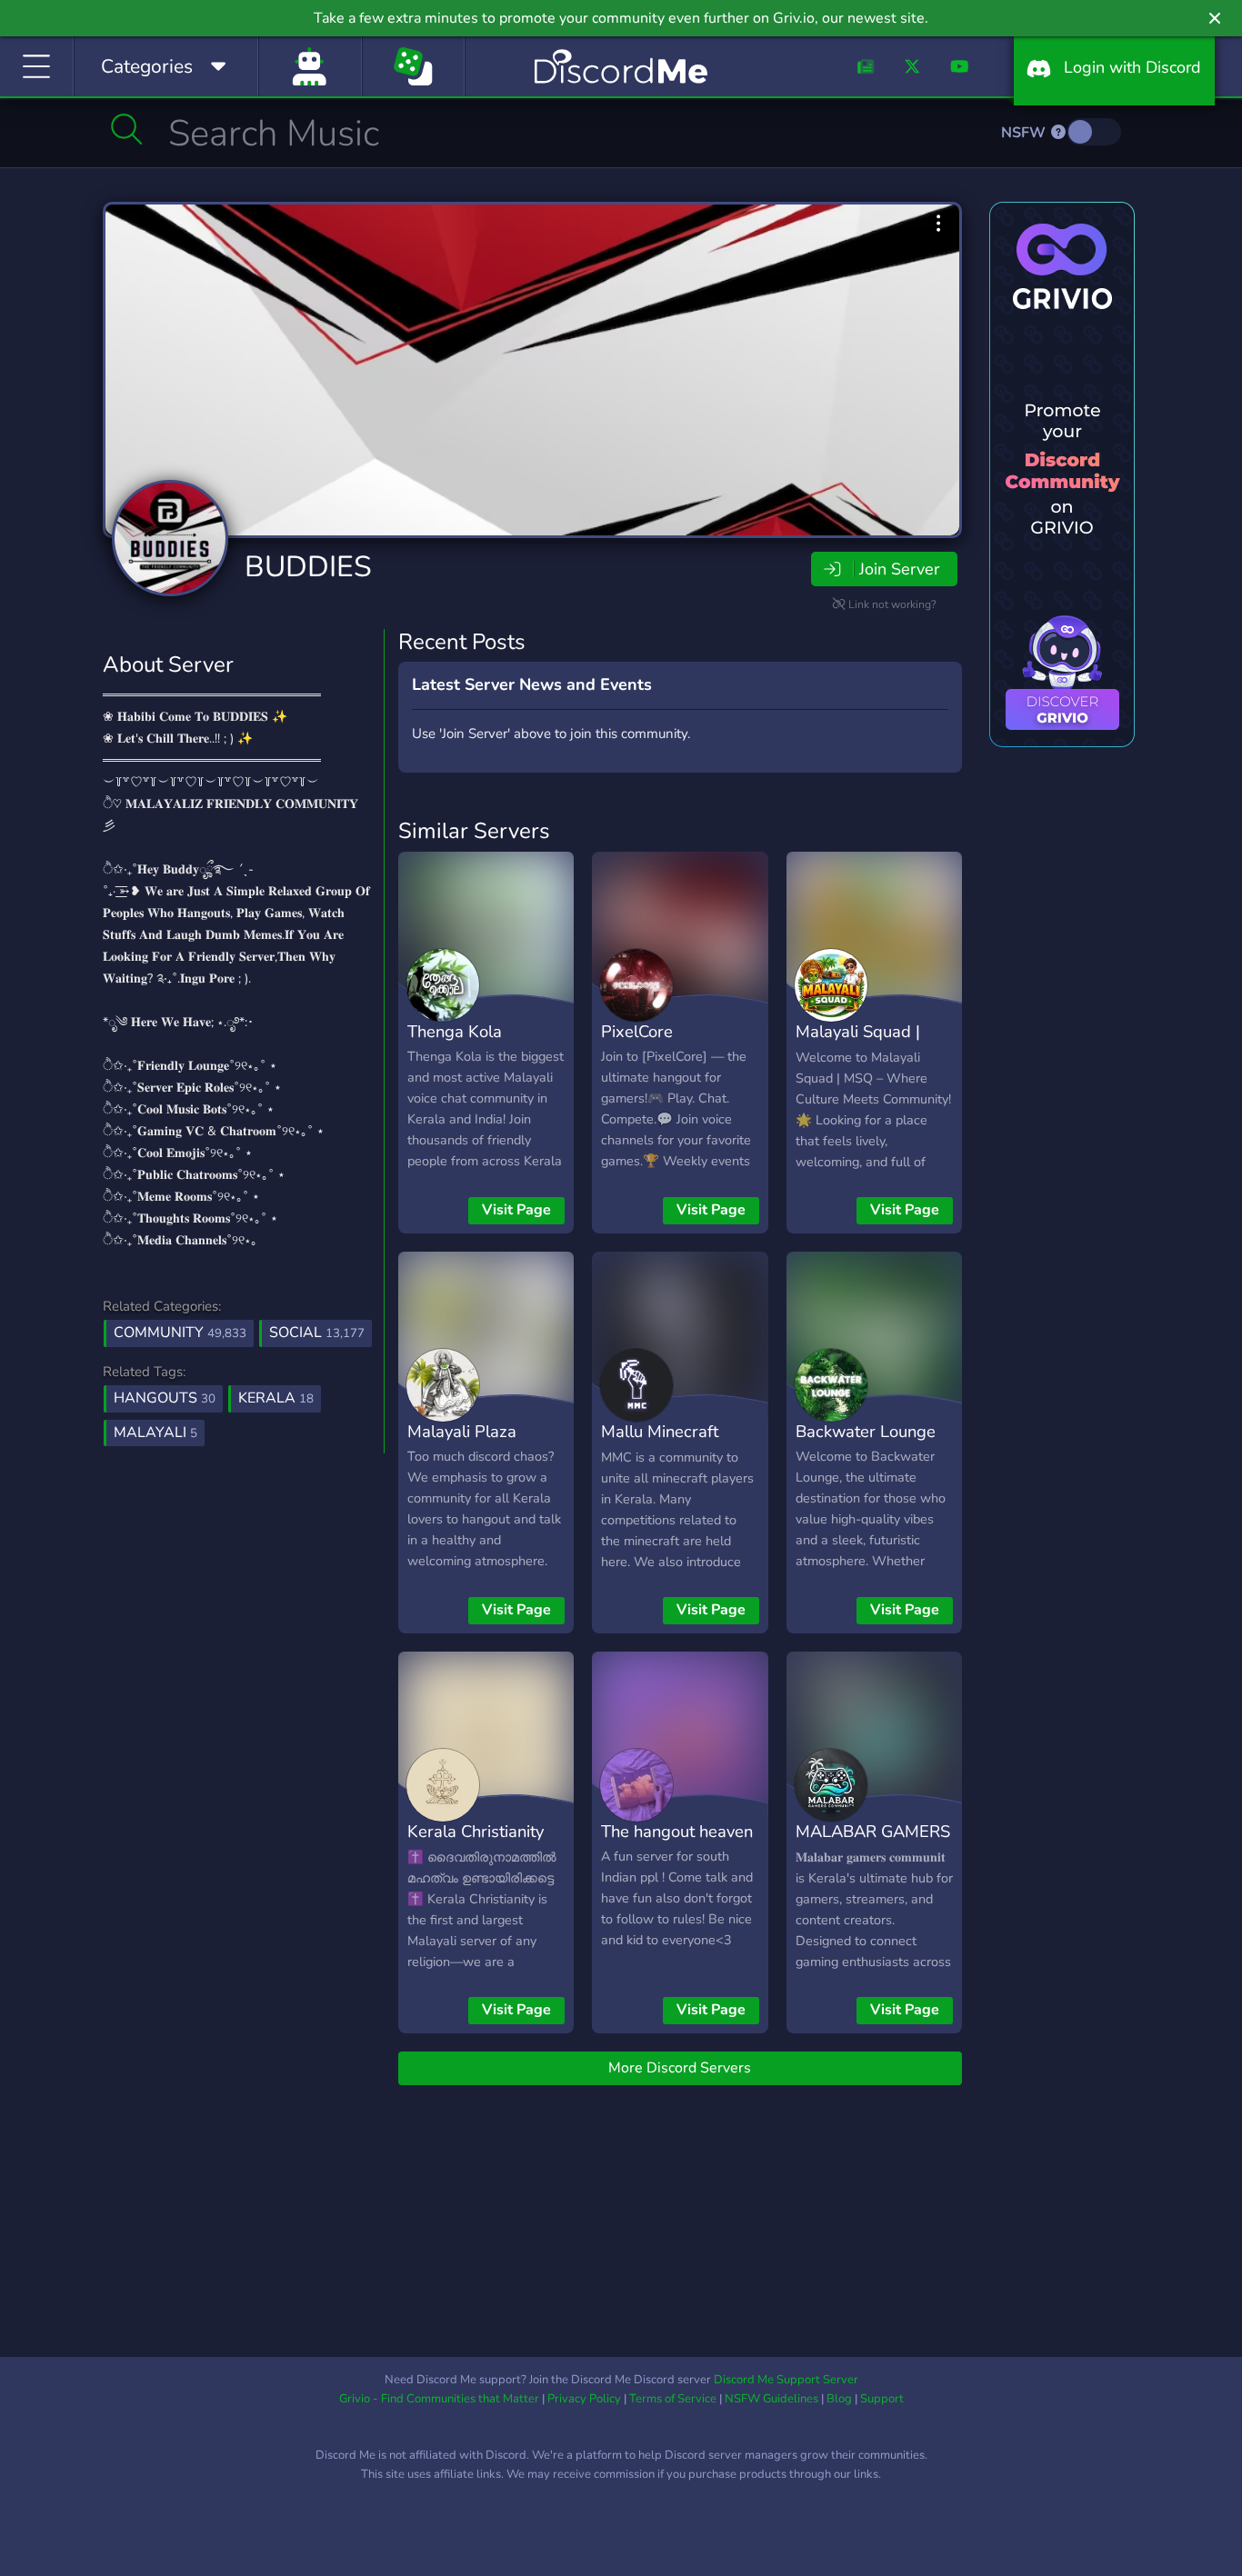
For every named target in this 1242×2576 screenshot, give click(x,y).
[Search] (127, 129)
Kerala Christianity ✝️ (476, 1844)
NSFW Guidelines (771, 2399)
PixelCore (637, 1031)
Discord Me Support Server (786, 2380)
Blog (839, 2399)
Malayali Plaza (462, 1431)
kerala (276, 1398)
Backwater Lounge (866, 1431)
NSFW (1025, 133)
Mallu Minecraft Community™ (660, 1444)
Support (882, 2399)
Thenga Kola (455, 1031)
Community (180, 1333)
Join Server (899, 569)
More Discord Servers (680, 2068)
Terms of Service (673, 2399)
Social (317, 1333)
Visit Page (516, 1210)
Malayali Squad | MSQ (858, 1044)
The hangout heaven (677, 1831)
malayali (155, 1433)
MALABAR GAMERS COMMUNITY (873, 1844)
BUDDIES (308, 567)
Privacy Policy (584, 2399)
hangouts (165, 1398)
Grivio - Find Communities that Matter (439, 2399)
